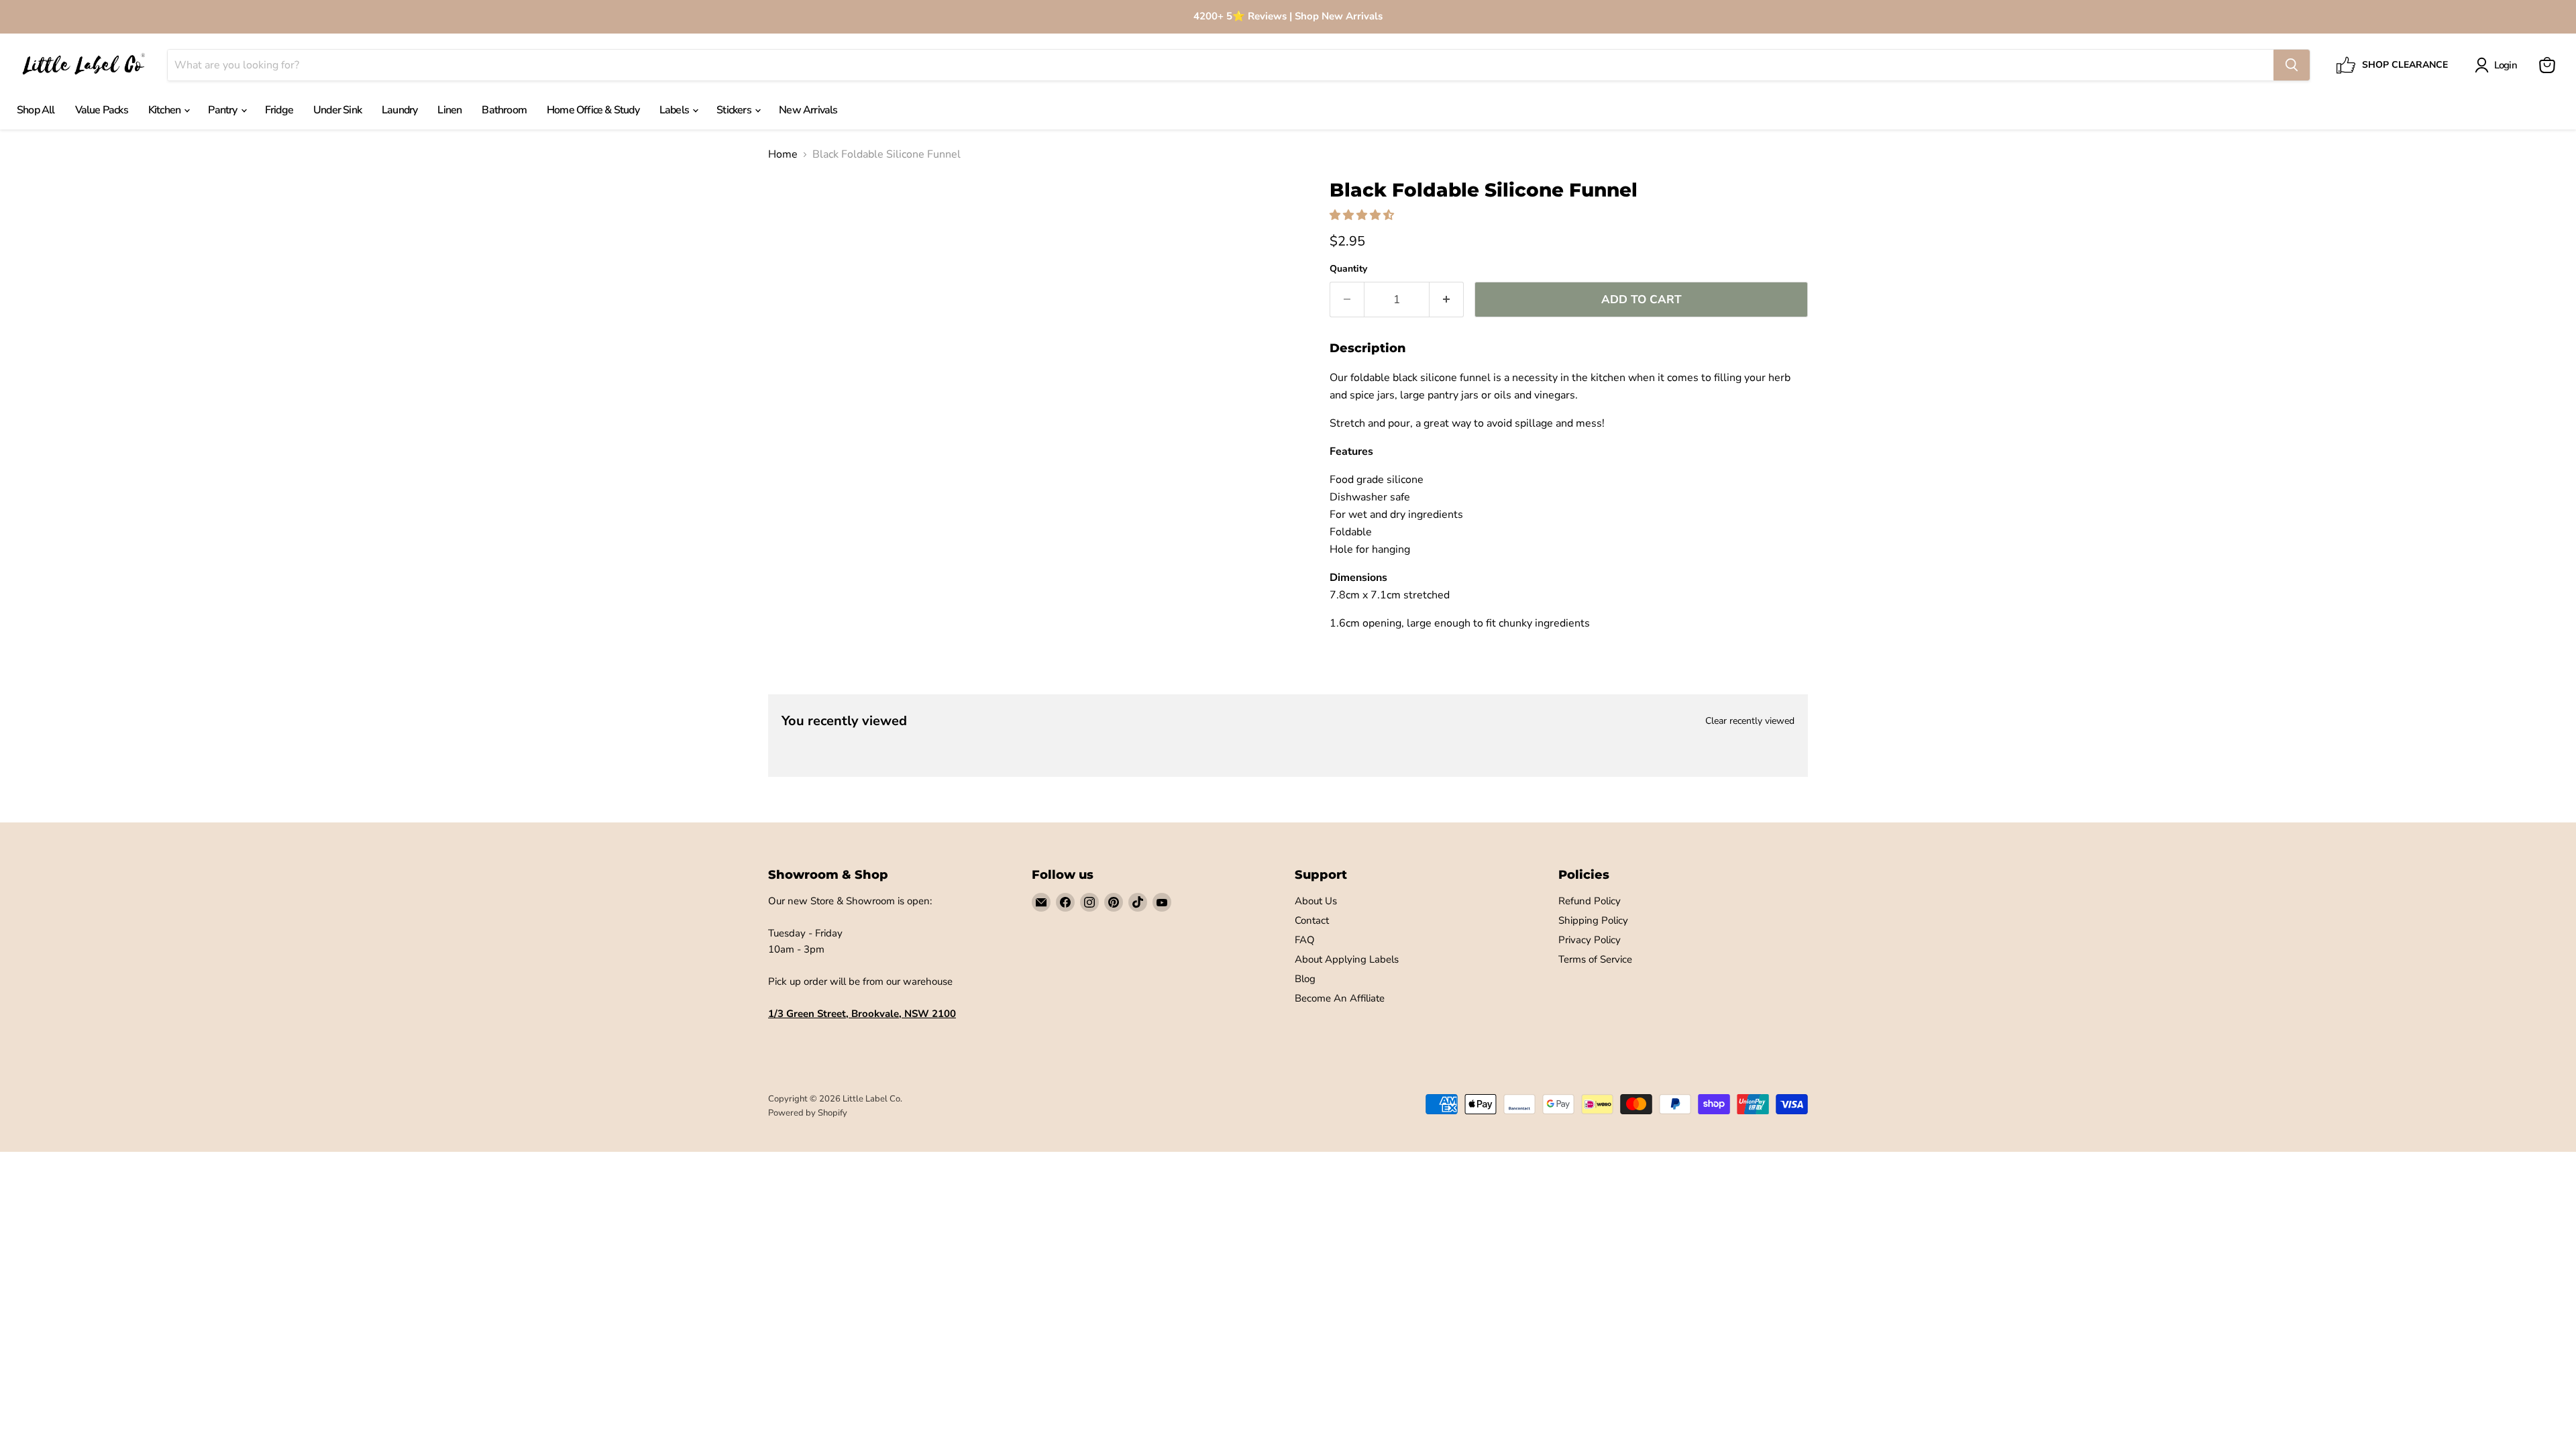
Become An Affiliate (1340, 998)
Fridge (279, 110)
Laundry (399, 110)
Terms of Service (1595, 959)
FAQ (1305, 940)
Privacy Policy (1590, 940)
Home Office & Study (593, 110)
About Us (1316, 901)
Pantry (223, 110)
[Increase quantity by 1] (1447, 300)
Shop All (36, 110)
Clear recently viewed (1750, 721)
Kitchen (166, 110)
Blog (1305, 979)
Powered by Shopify (808, 1113)
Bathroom (504, 110)
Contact (1312, 920)
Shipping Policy (1593, 920)
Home (783, 154)
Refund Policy (1590, 901)
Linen (449, 110)
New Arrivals (808, 110)
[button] (1363, 215)
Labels (675, 110)
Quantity (1348, 269)
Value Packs (102, 110)
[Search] (2292, 65)
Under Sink (337, 110)
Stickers (735, 110)
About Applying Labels (1347, 959)
